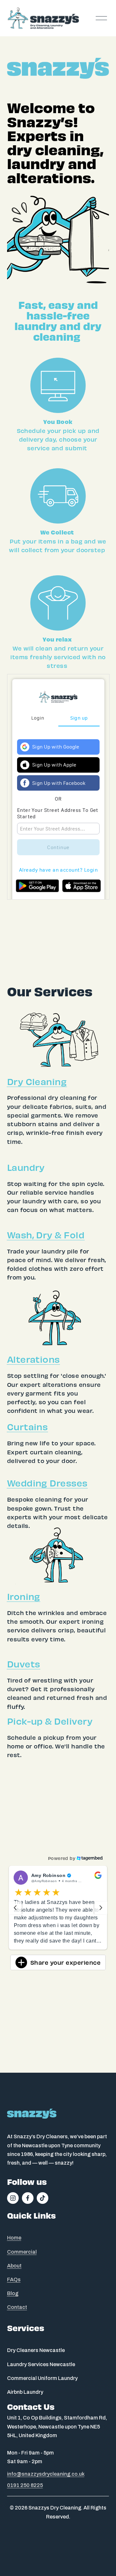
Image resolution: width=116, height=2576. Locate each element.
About (14, 2266)
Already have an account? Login (58, 870)
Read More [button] (27, 1949)
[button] (58, 1911)
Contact (17, 2307)
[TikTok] (43, 2198)
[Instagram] (13, 2198)
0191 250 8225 (25, 2485)
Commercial (22, 2252)
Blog (13, 2293)
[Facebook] (28, 2198)
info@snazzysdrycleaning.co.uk (46, 2474)
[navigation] (15, 1911)
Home (14, 2238)
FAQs (14, 2280)
